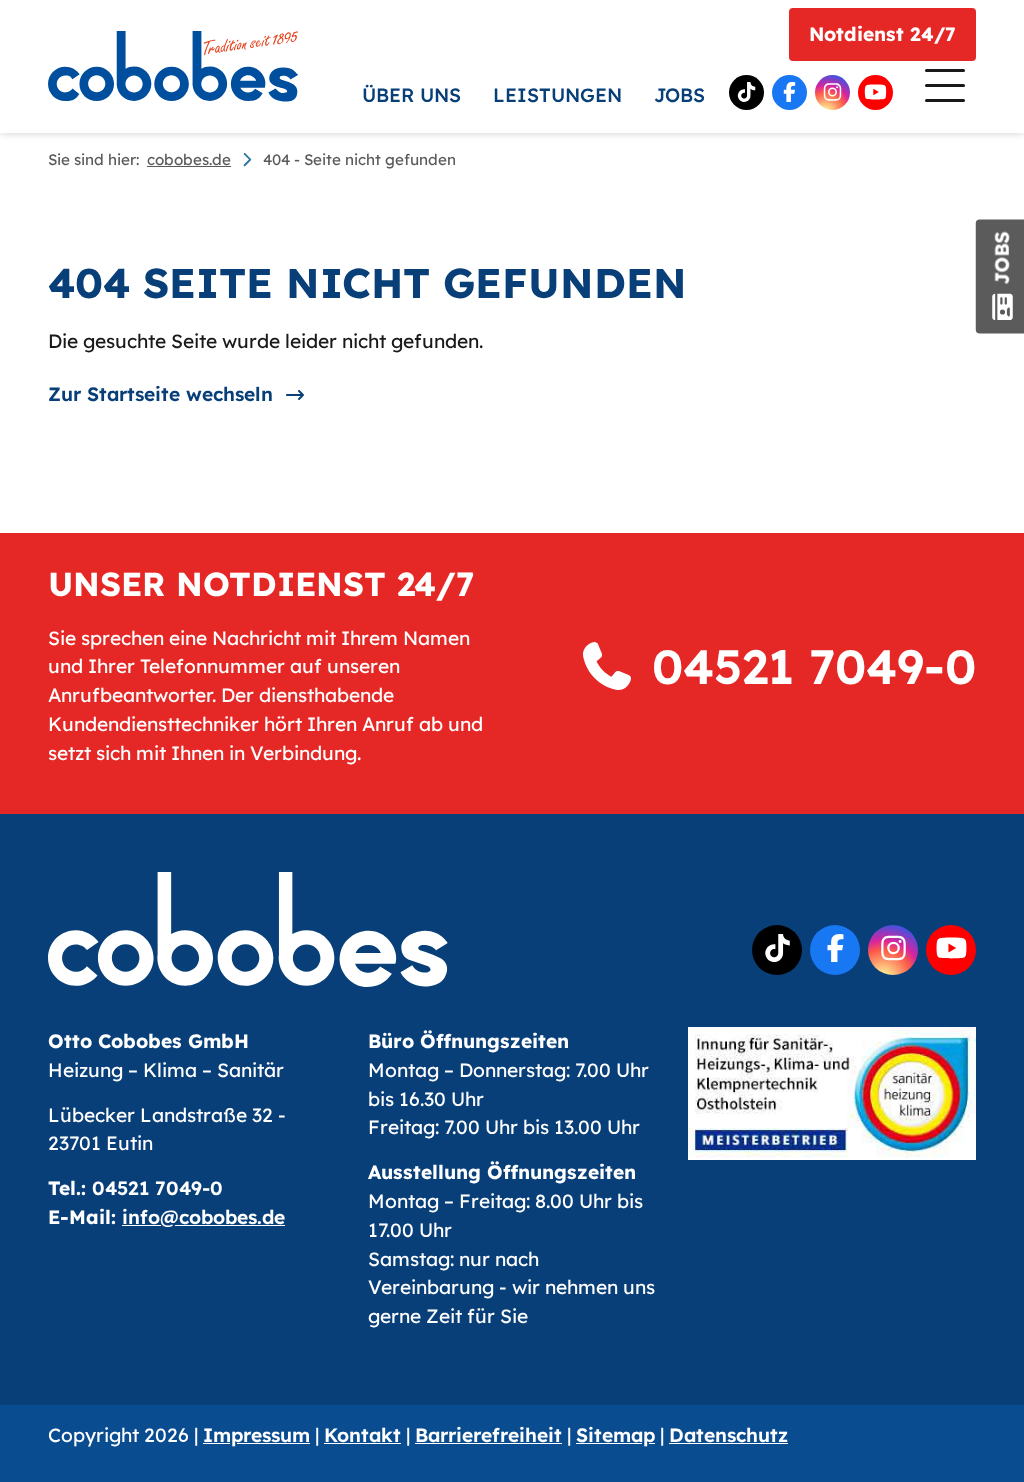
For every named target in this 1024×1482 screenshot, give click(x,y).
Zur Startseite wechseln (160, 394)
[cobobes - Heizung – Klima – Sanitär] (173, 66)
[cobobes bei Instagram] (832, 92)
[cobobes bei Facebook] (789, 92)
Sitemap (615, 1435)
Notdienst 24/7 (882, 34)
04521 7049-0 (806, 666)
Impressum (256, 1435)
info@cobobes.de (203, 1217)
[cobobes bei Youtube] (875, 92)
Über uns (411, 95)
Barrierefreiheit (488, 1435)
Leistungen (557, 95)
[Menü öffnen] (942, 90)
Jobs (679, 95)
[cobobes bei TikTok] (746, 92)
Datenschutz (728, 1435)
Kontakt (362, 1435)
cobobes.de (189, 159)
